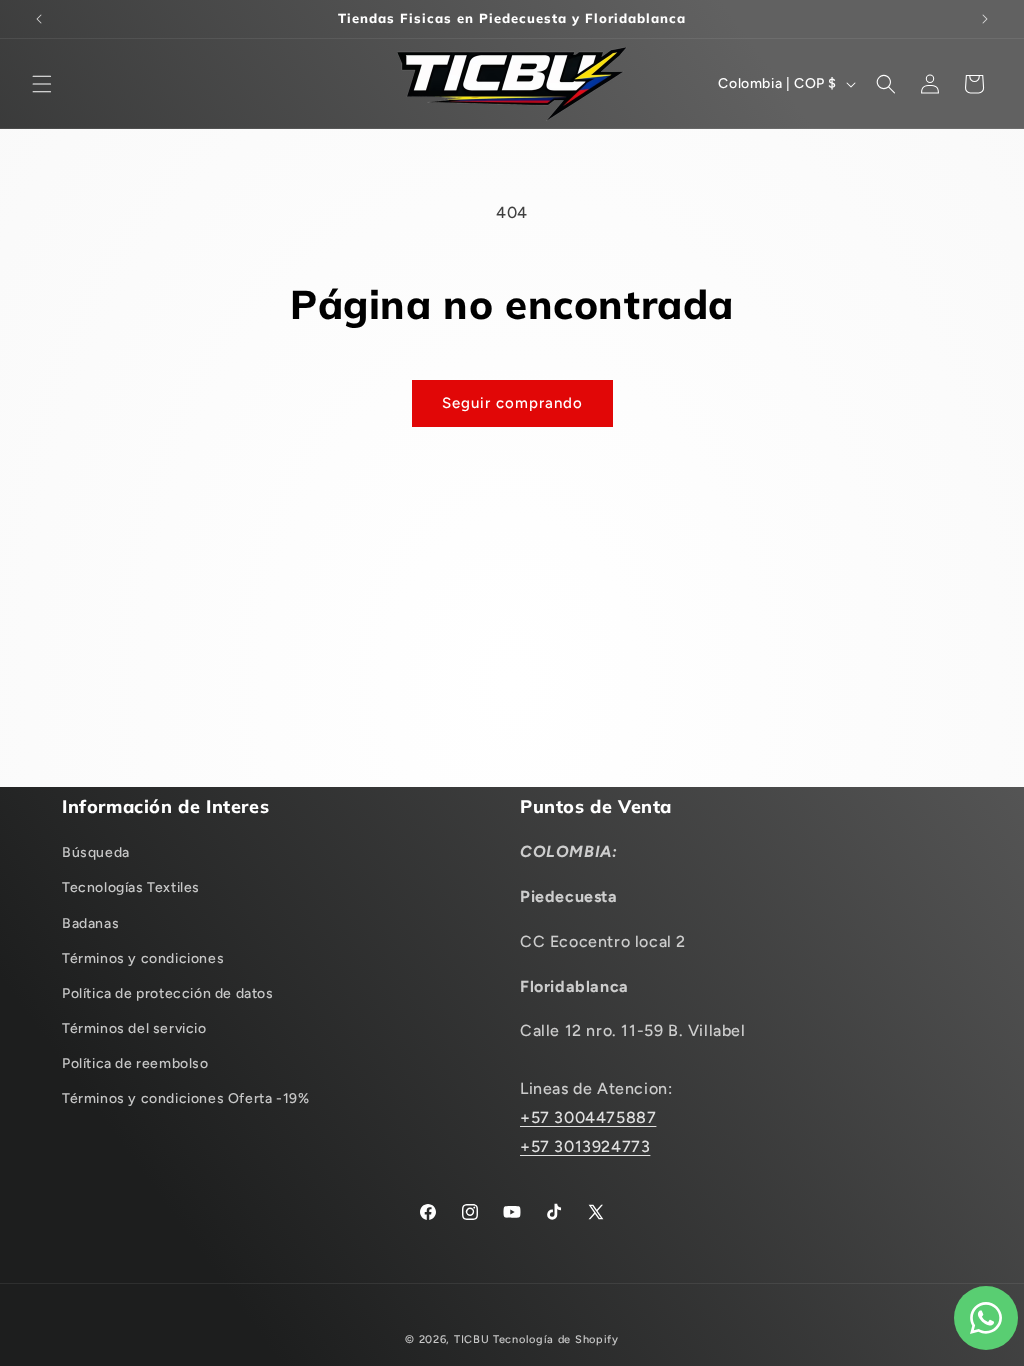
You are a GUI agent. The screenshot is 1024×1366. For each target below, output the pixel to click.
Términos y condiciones (143, 958)
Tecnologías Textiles (131, 887)
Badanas (90, 923)
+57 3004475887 (588, 1117)
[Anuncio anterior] (39, 19)
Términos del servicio (134, 1028)
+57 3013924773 (585, 1146)
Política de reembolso (135, 1063)
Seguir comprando (512, 403)
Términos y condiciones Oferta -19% (185, 1098)
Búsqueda (96, 852)
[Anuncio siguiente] (985, 19)
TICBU (472, 1339)
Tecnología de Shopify (556, 1339)
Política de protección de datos (168, 993)
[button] (42, 84)
